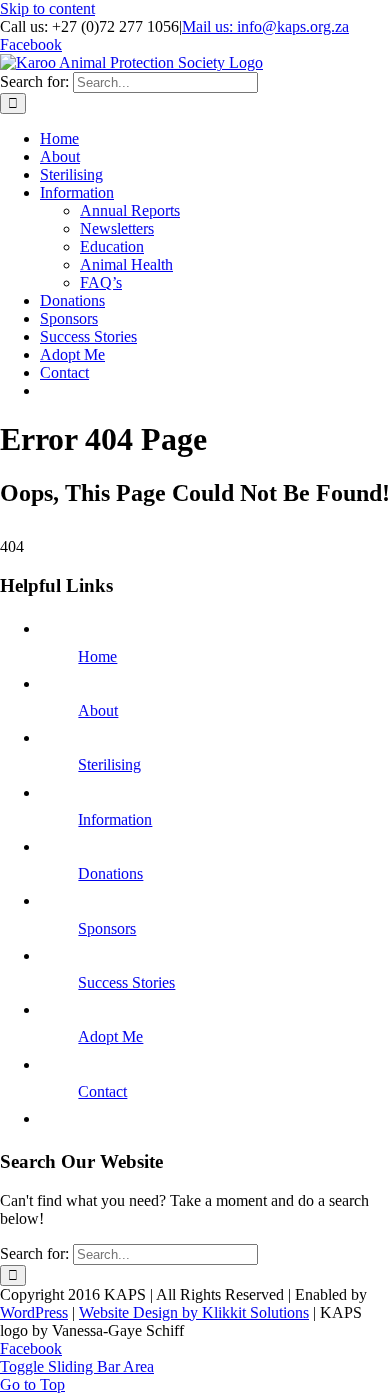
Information (115, 819)
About (98, 710)
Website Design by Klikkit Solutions (194, 1312)
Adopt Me (110, 1036)
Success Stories (126, 982)
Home (97, 656)
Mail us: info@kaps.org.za (265, 26)
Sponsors (107, 928)
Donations (110, 873)
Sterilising (109, 764)
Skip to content (47, 8)
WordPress (34, 1312)
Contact (102, 1091)
